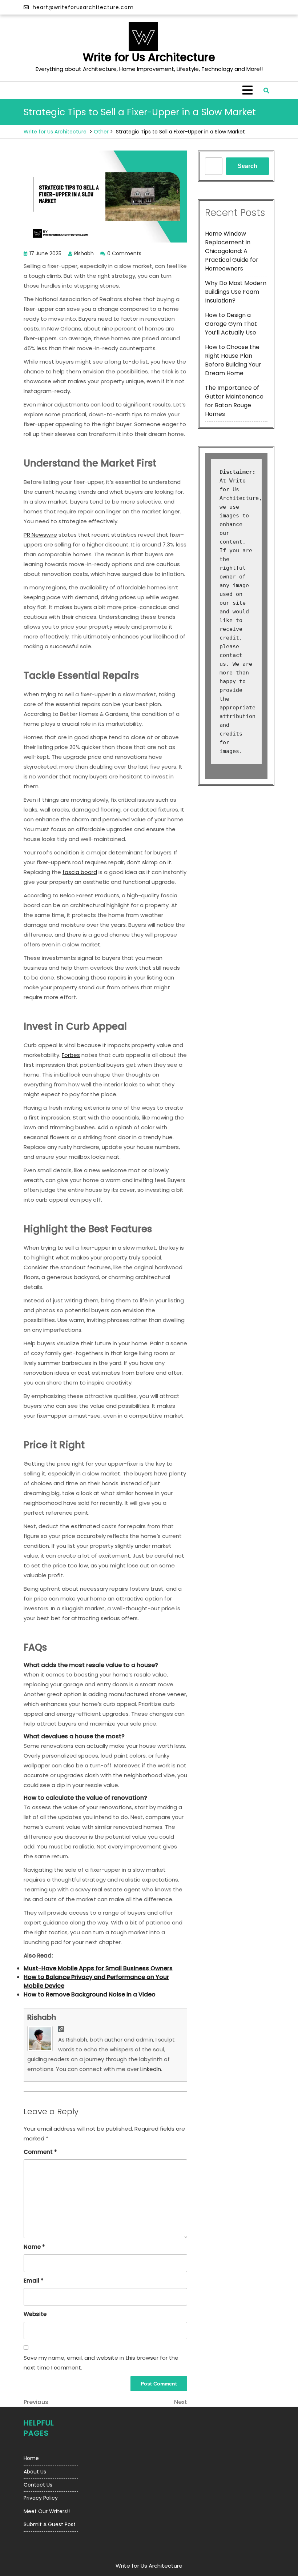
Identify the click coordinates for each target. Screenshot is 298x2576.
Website (35, 2314)
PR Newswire (40, 535)
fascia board (80, 872)
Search (247, 166)
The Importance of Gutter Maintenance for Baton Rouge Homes (234, 401)
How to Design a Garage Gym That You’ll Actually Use (231, 324)
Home (31, 2458)
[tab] (247, 90)
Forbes (71, 1055)
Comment (40, 2152)
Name (34, 2247)
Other (101, 132)
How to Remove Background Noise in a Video (90, 1994)
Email (34, 2281)
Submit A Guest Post (50, 2524)
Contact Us (38, 2485)
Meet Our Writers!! (47, 2511)
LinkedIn (151, 2069)
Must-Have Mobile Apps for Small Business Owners (98, 1968)
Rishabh (42, 2017)
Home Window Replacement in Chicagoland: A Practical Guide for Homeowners (232, 251)
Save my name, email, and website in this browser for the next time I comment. (101, 2363)
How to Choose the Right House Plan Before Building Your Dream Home (233, 360)
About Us (35, 2472)
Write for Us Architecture (149, 57)
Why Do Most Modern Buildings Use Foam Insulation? (236, 292)
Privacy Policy (41, 2498)
